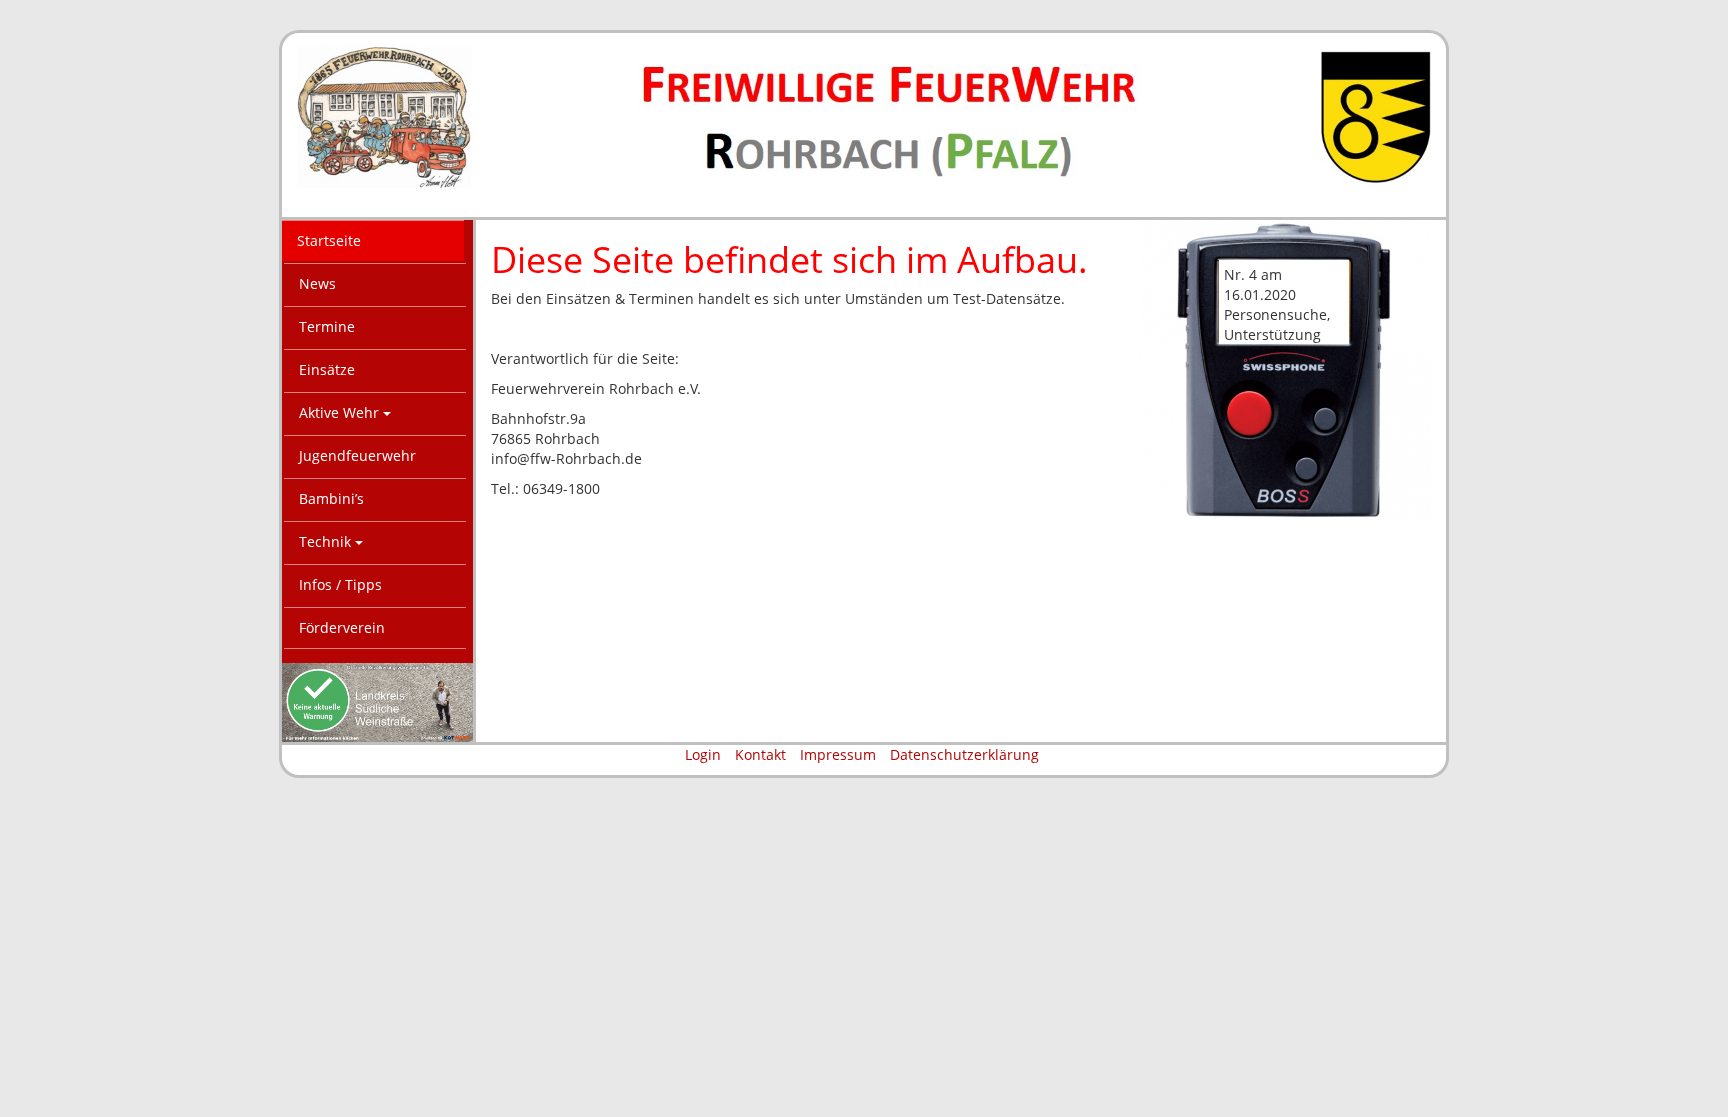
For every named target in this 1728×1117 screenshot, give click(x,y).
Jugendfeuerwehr (357, 455)
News (317, 283)
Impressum (838, 754)
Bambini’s (331, 498)
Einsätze (327, 369)
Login (703, 754)
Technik (327, 541)
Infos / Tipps (340, 584)
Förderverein (342, 627)
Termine (327, 326)
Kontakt (760, 754)
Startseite (329, 240)
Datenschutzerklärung (964, 754)
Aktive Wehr (341, 412)
